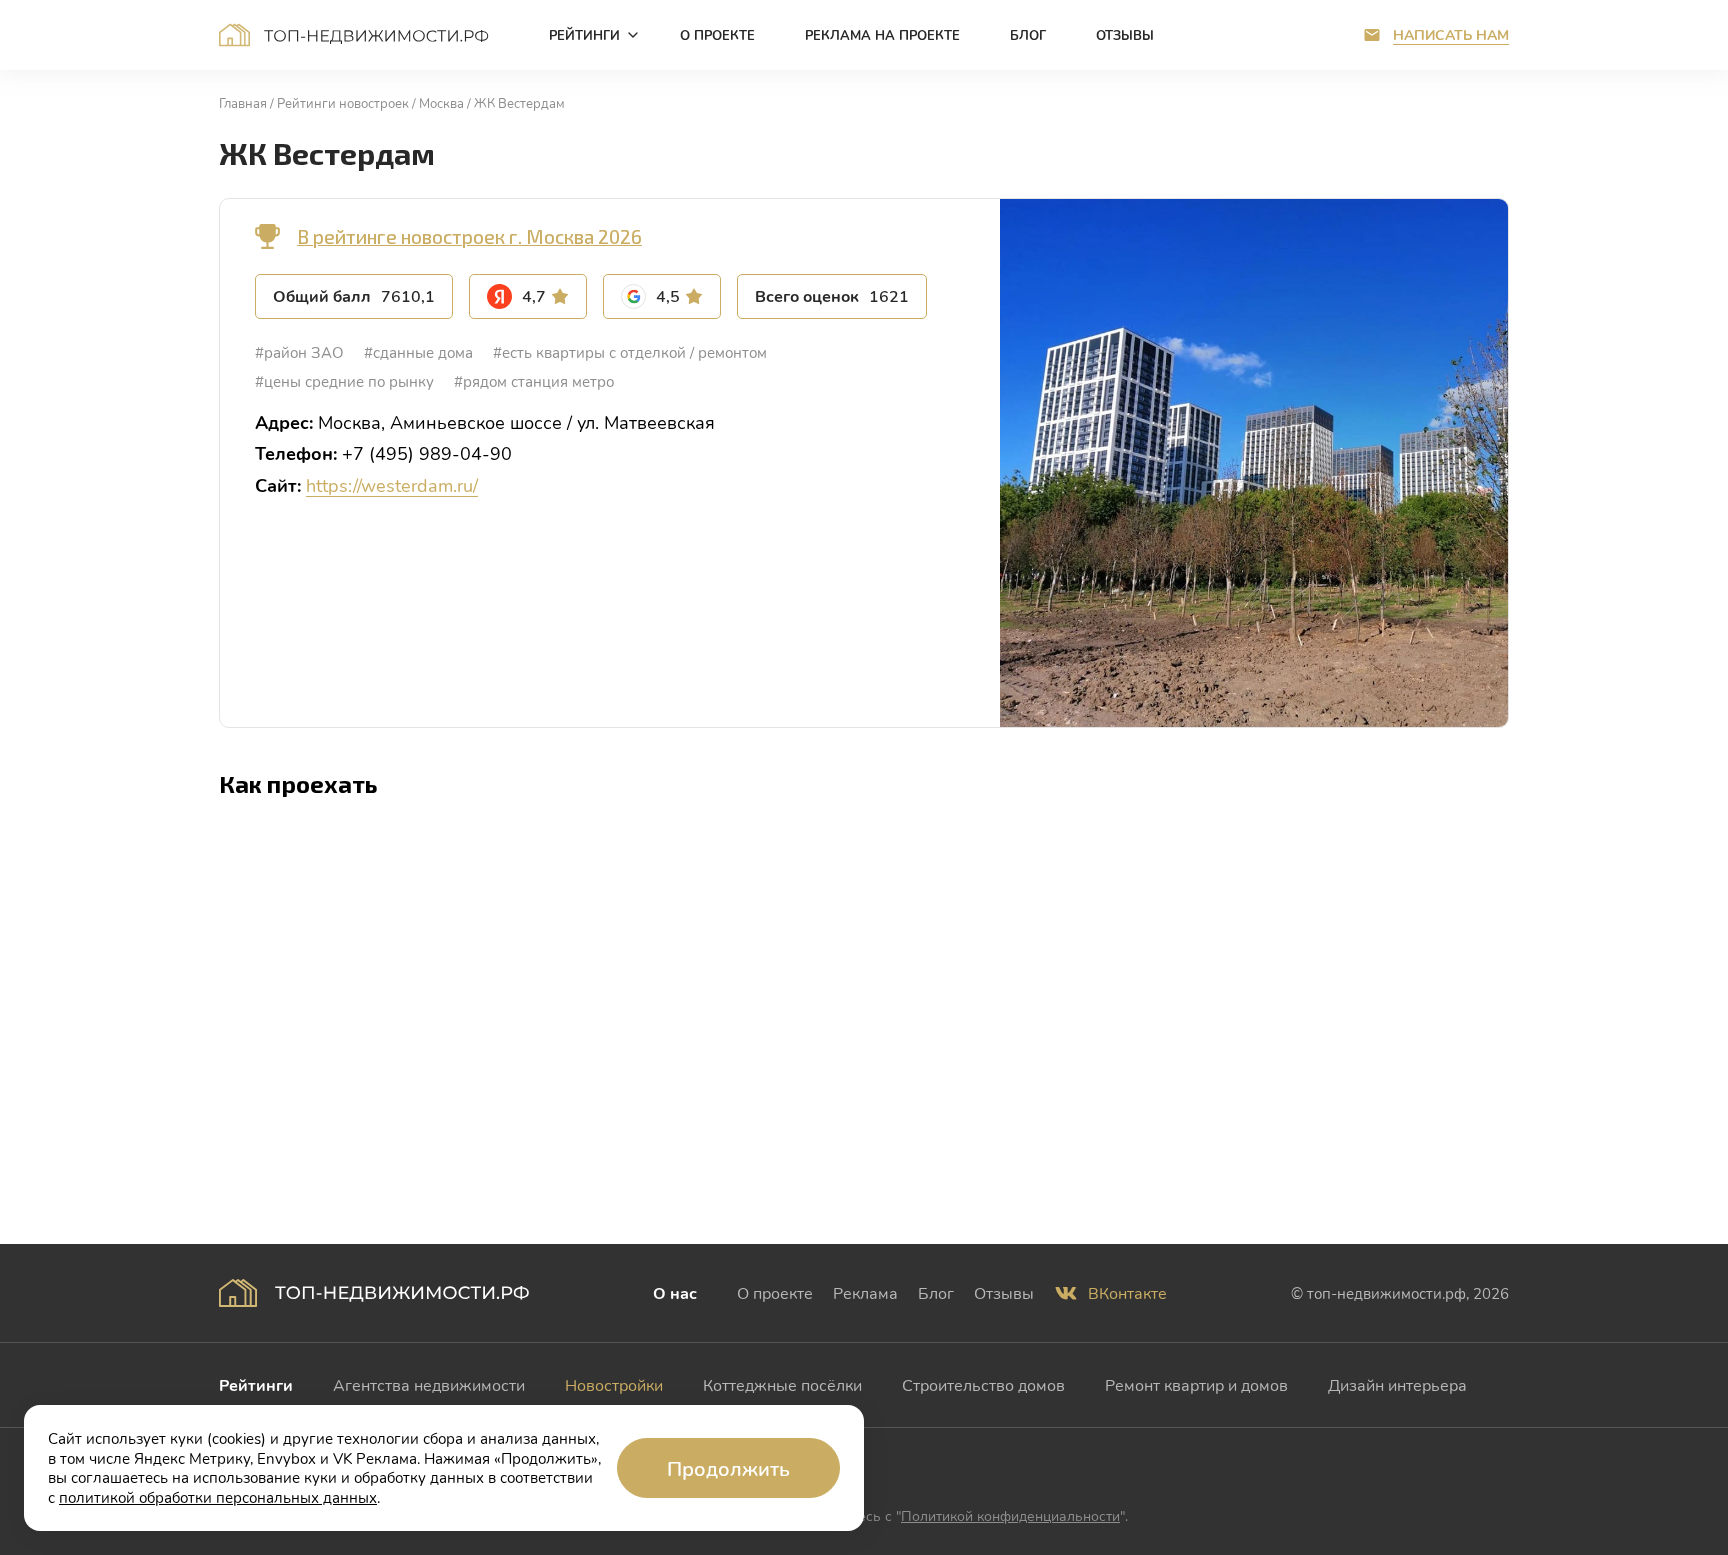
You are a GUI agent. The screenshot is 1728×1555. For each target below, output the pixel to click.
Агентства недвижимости (429, 1384)
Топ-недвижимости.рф (354, 35)
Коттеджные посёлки (782, 1384)
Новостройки (614, 1384)
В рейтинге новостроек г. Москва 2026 (469, 236)
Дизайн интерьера (1397, 1384)
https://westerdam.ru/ (392, 485)
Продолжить (728, 1468)
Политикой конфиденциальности (1010, 1515)
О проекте (775, 1292)
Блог (936, 1292)
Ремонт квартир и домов (1196, 1384)
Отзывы (1004, 1292)
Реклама (865, 1292)
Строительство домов (983, 1384)
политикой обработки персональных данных (218, 1497)
